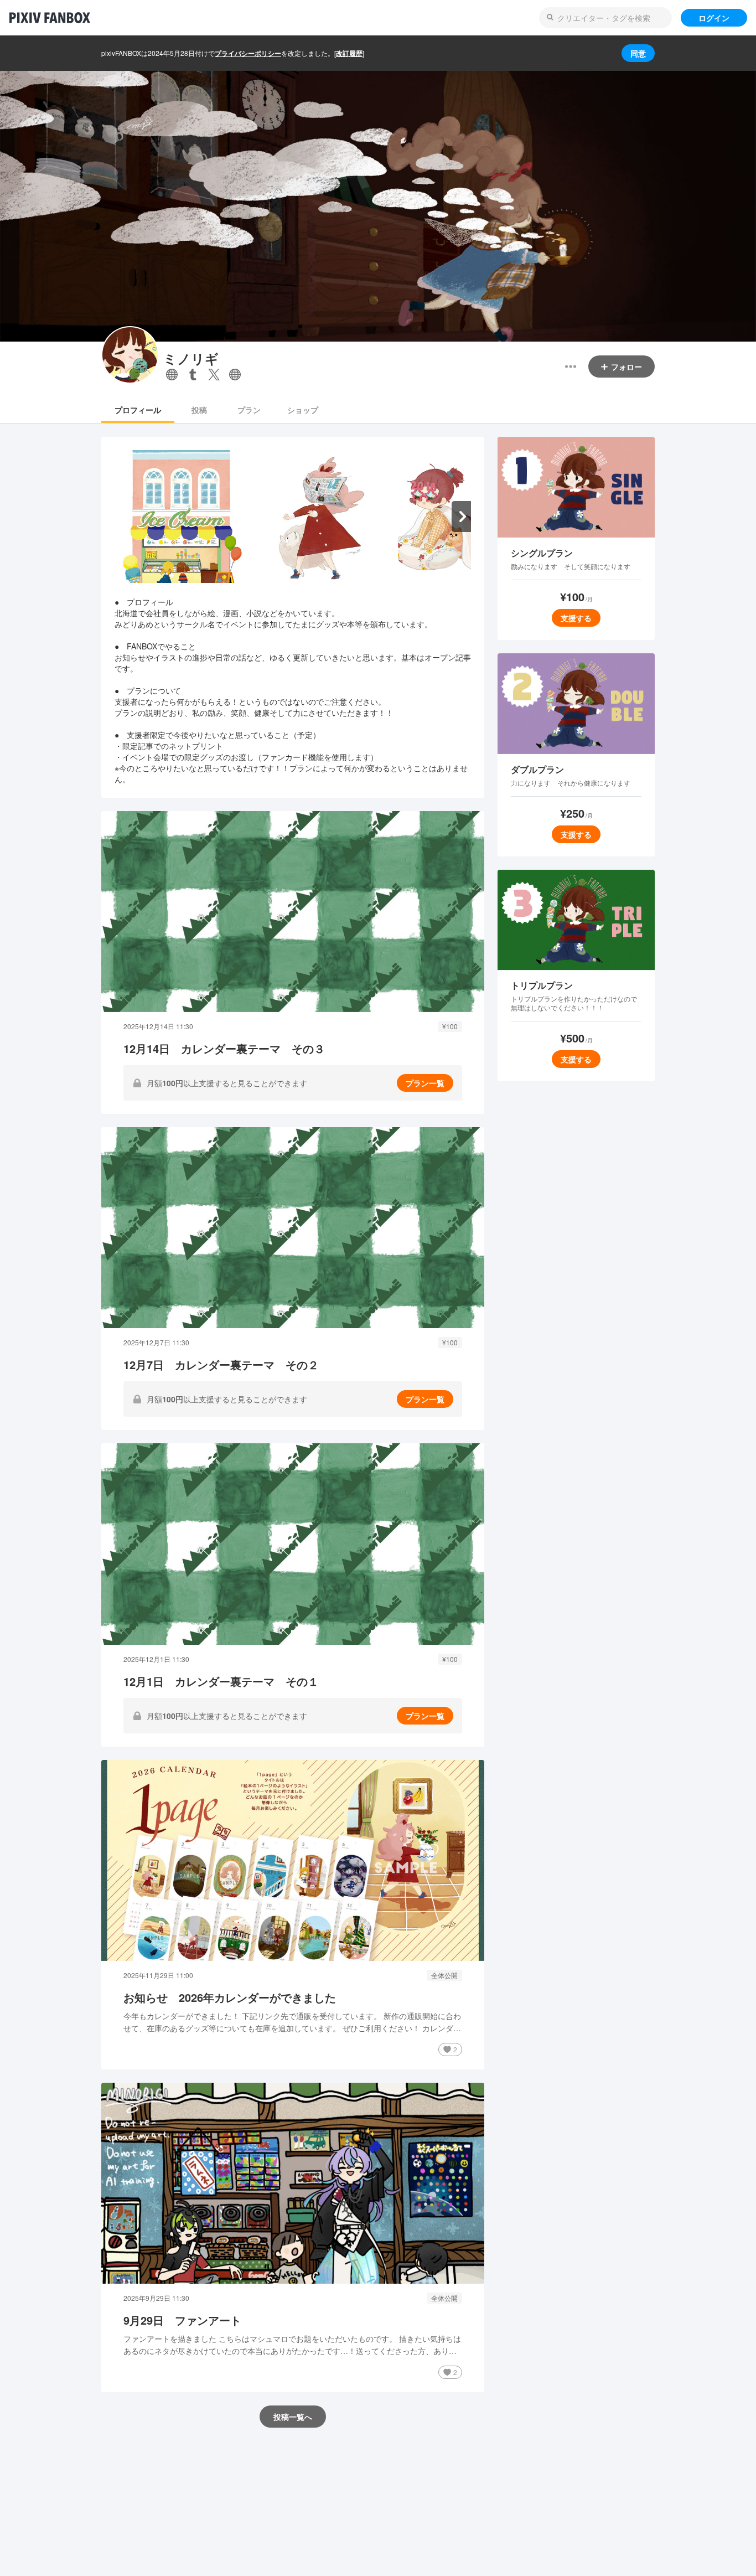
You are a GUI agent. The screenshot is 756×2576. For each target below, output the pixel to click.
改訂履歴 (349, 53)
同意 (638, 53)
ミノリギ (191, 358)
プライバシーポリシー (248, 53)
